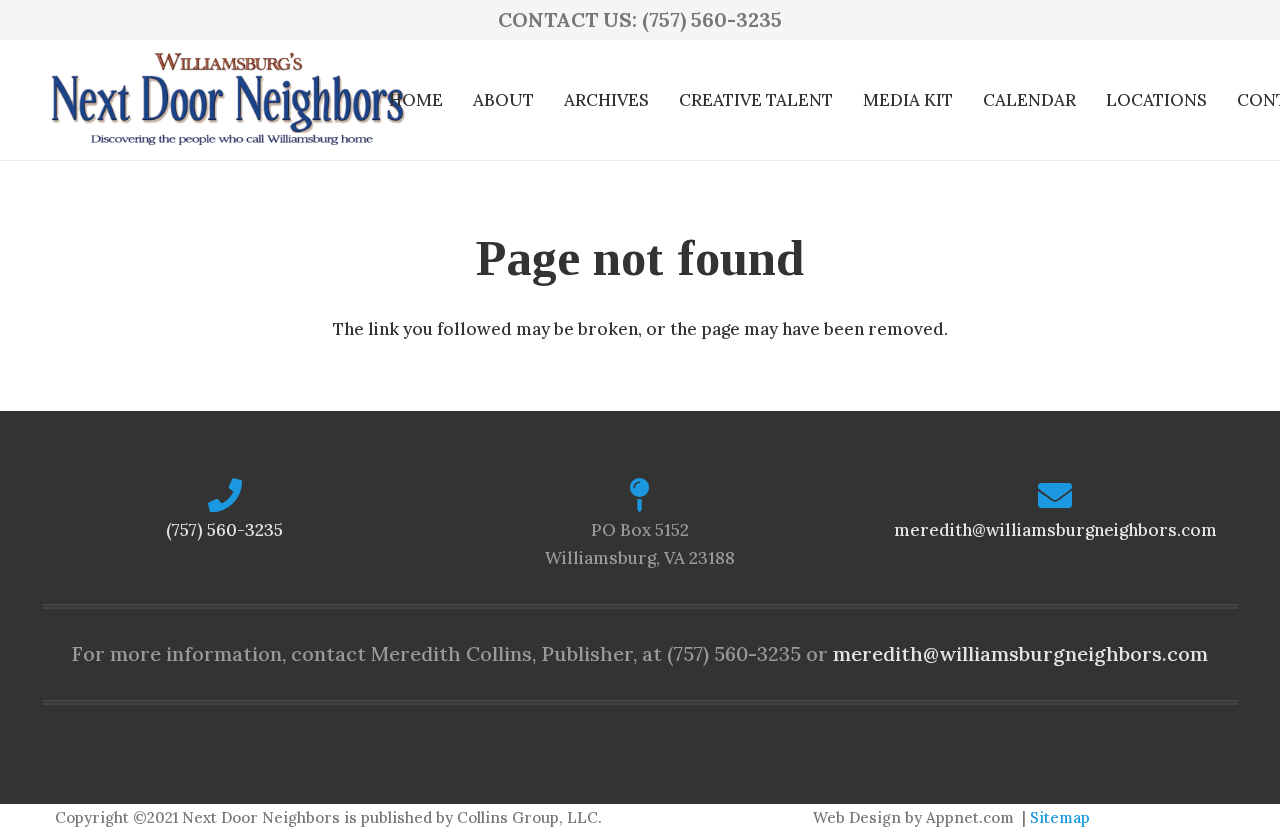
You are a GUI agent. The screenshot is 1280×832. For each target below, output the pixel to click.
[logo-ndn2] (227, 100)
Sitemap (1060, 817)
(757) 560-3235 (224, 530)
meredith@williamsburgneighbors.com (1055, 530)
